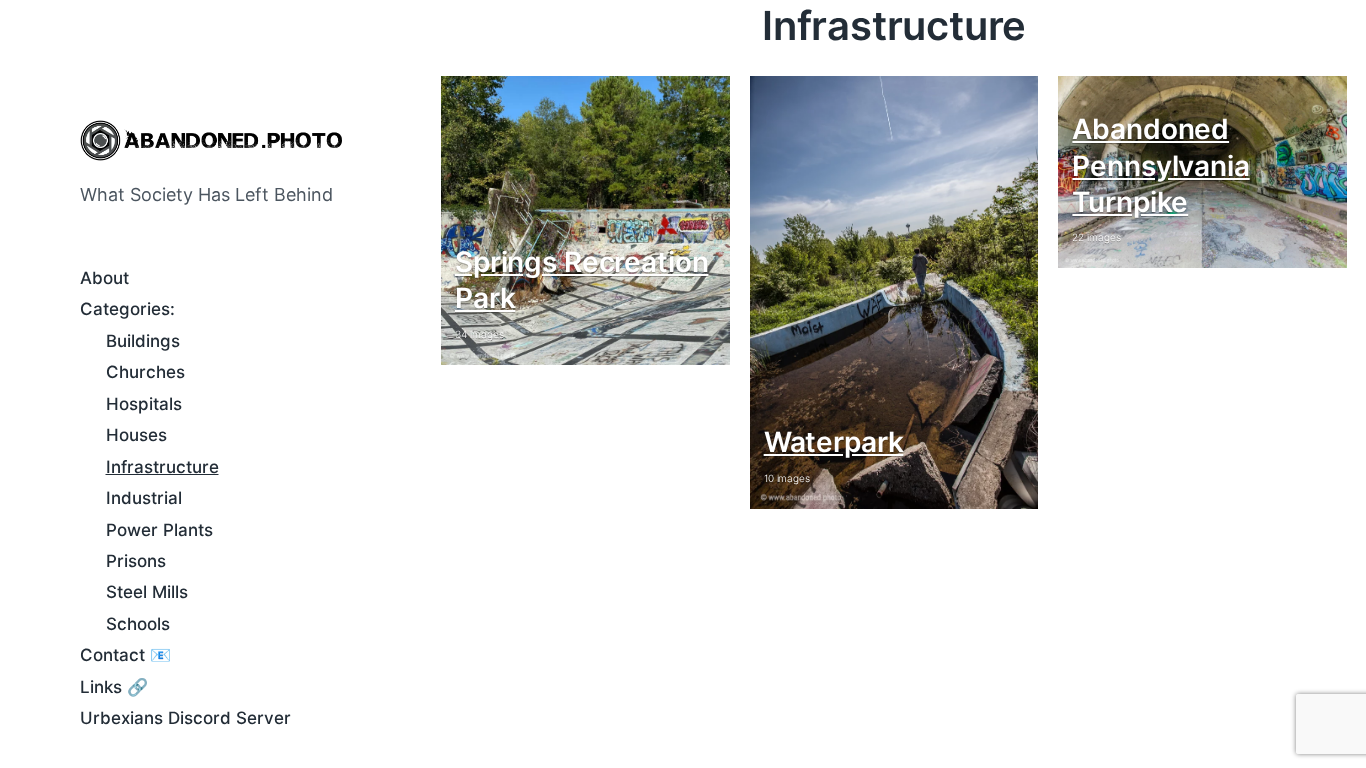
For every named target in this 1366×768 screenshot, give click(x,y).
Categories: (127, 309)
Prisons (136, 561)
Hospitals (144, 404)
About (104, 278)
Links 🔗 (114, 687)
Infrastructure (162, 467)
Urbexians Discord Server (185, 718)
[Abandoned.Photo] (211, 140)
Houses (136, 435)
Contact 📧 (125, 655)
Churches (145, 372)
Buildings (143, 341)
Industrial (144, 498)
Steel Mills (147, 592)
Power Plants (159, 530)
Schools (138, 624)
